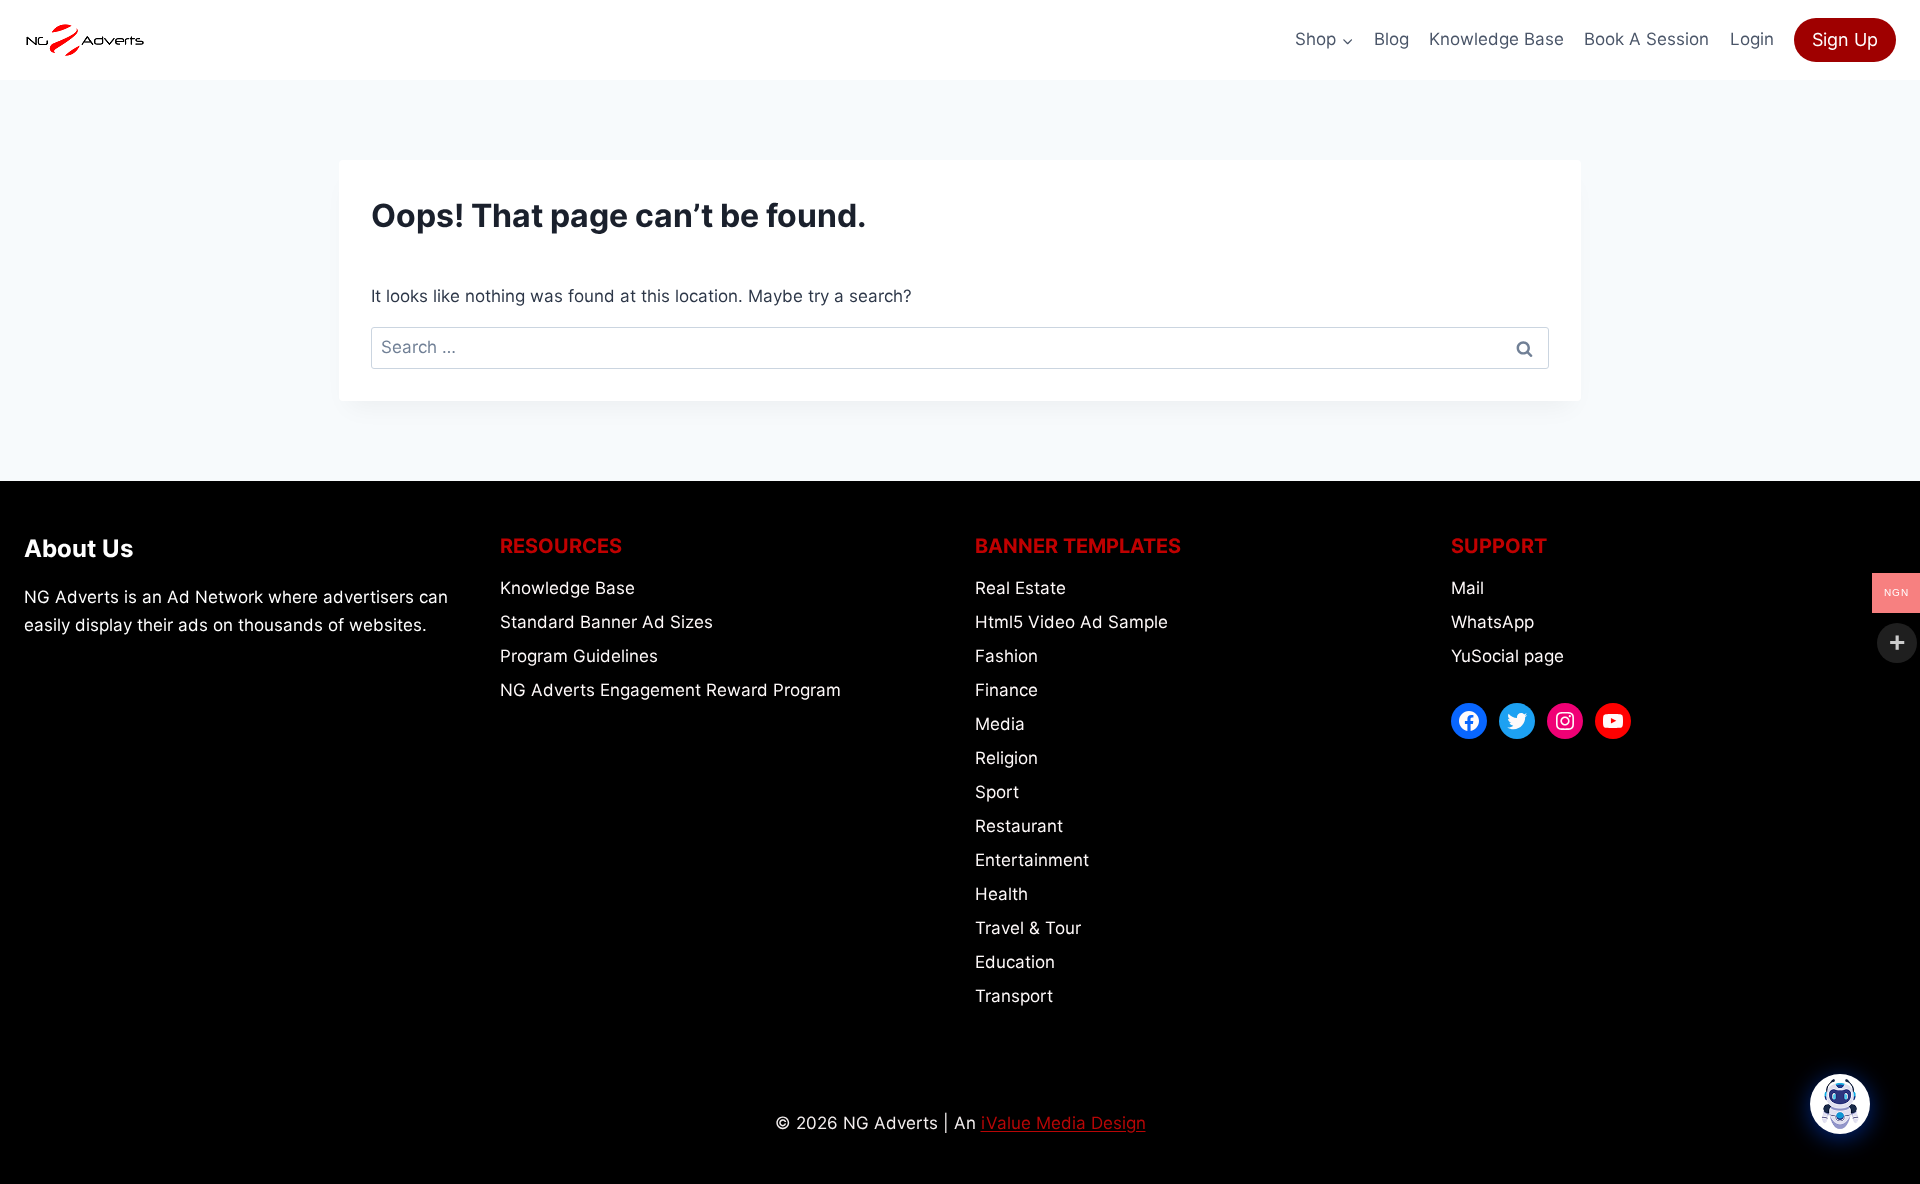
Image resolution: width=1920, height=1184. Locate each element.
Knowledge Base (1496, 39)
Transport (1014, 996)
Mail (1467, 588)
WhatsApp (1492, 622)
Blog (1391, 39)
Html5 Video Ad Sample (1071, 622)
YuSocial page (1507, 656)
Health (1001, 894)
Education (1015, 962)
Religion (1006, 758)
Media (1000, 724)
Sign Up (1845, 39)
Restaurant (1019, 826)
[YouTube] (1613, 721)
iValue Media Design (1063, 1123)
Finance (1006, 690)
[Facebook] (1469, 721)
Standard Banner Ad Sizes (606, 622)
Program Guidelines (579, 656)
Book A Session (1646, 39)
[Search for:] (960, 347)
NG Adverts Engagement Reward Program (670, 690)
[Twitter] (1517, 721)
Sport (997, 792)
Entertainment (1032, 860)
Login (1752, 39)
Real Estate (1020, 588)
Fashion (1006, 656)
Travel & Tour (1028, 928)
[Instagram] (1565, 721)
